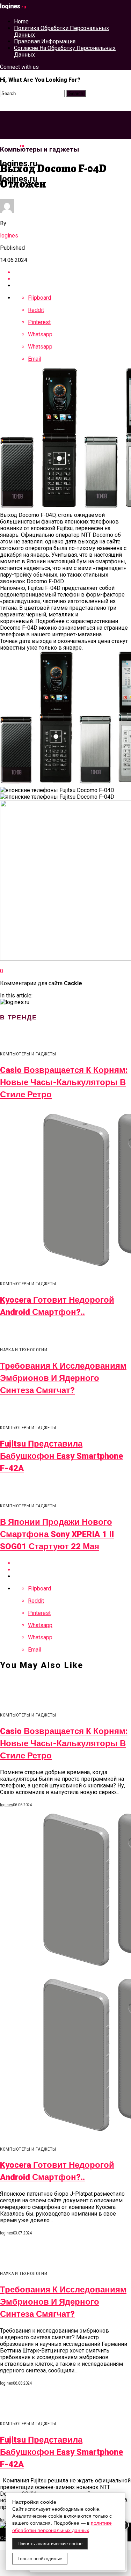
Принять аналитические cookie (50, 2544)
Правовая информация (45, 41)
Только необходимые (40, 2559)
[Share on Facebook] (72, 272)
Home (21, 21)
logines (9, 236)
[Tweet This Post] (72, 279)
